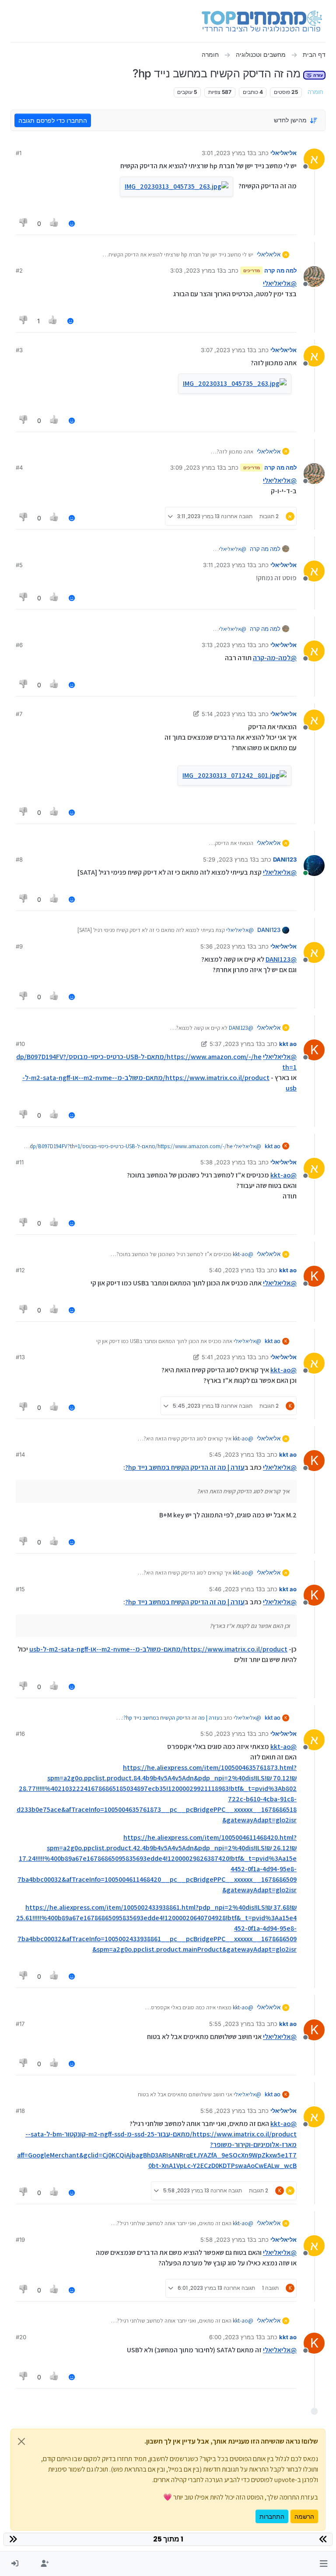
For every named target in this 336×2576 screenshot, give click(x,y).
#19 (20, 2240)
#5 (19, 565)
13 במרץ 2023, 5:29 (229, 859)
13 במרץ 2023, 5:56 (227, 2111)
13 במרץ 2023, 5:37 (236, 1044)
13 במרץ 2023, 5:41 (227, 1357)
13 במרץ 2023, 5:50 (227, 1734)
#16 (20, 1734)
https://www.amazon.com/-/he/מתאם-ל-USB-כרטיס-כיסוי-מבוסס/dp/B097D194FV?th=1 (131, 1146)
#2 (19, 270)
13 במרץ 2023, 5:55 (235, 2024)
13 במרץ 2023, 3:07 (227, 350)
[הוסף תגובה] (72, 223)
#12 (20, 1270)
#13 (20, 1357)
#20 (21, 2337)
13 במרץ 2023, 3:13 (227, 645)
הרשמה (304, 2516)
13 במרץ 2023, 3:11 (228, 565)
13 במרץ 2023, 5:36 (227, 946)
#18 (20, 2111)
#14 (20, 1454)
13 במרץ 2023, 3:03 (196, 270)
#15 (20, 1589)
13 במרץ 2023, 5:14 (227, 714)
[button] (324, 2564)
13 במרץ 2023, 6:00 (235, 2337)
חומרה (315, 92)
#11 (20, 1162)
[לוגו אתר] (262, 21)
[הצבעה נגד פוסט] (24, 223)
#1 (19, 153)
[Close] (21, 2441)
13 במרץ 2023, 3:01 (227, 153)
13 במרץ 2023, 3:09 (196, 467)
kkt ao (288, 1044)
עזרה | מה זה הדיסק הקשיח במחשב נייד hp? (185, 1467)
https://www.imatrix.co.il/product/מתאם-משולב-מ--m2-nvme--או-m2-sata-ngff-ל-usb (158, 1649)
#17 (20, 2024)
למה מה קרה (280, 270)
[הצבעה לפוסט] (55, 223)
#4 (19, 467)
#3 (19, 350)
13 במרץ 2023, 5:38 (227, 1162)
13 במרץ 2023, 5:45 (235, 1454)
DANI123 (285, 859)
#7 (19, 714)
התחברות (272, 2516)
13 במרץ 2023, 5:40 (235, 1270)
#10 (20, 1044)
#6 (19, 645)
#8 (19, 859)
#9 (19, 946)
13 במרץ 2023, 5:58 (227, 2240)
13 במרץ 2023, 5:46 (235, 1589)
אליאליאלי (283, 153)
